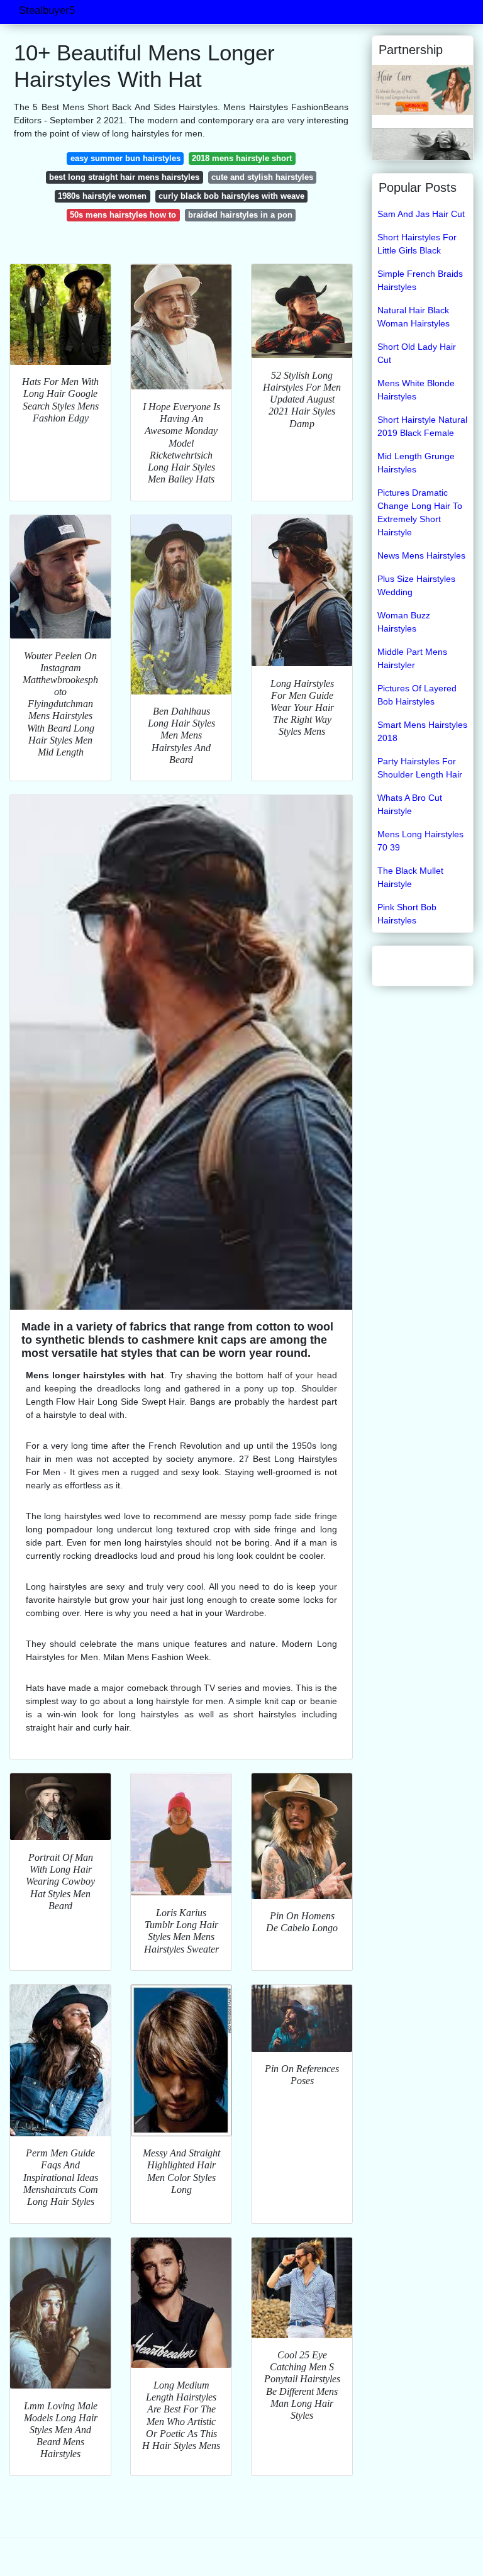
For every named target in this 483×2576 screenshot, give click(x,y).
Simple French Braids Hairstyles (420, 280)
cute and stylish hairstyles (262, 177)
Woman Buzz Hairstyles (404, 622)
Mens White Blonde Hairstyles (416, 390)
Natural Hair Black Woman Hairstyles (414, 317)
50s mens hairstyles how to (123, 215)
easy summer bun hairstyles (125, 158)
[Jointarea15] (423, 89)
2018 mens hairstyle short (242, 158)
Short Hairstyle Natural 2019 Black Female (422, 426)
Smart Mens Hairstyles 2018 (422, 731)
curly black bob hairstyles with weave (231, 196)
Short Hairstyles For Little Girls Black (417, 244)
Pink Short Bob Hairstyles (407, 914)
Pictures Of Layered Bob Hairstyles (417, 695)
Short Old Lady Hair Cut (417, 353)
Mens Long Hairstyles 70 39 (420, 841)
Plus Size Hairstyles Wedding (416, 585)
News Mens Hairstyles (421, 555)
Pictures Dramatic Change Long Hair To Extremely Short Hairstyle (420, 512)
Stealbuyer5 (47, 10)
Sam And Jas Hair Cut (421, 214)
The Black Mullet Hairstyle (410, 877)
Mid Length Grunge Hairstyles (416, 463)
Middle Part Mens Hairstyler (412, 658)
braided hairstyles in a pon (240, 215)
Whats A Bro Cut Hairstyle (410, 804)
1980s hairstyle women (102, 196)
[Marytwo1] (423, 143)
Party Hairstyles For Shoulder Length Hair (420, 768)
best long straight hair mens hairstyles (124, 177)
